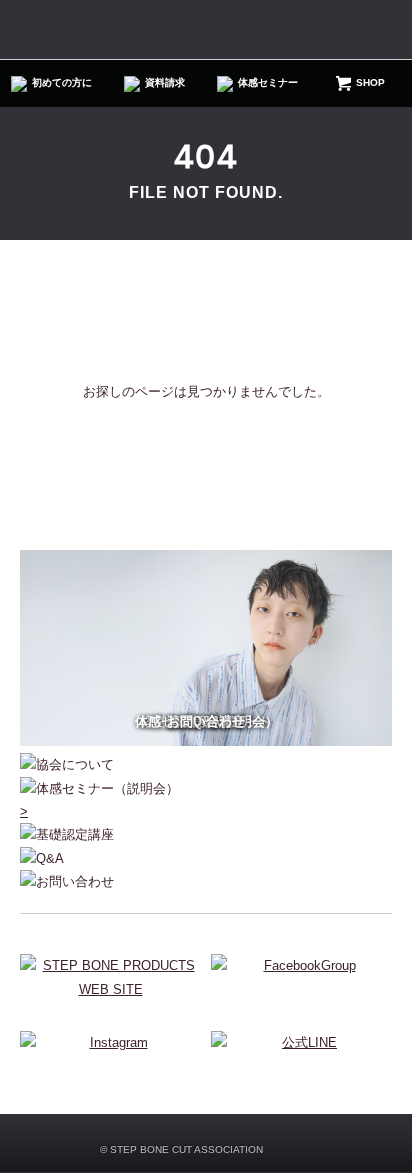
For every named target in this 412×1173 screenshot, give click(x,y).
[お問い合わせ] (206, 881)
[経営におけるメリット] (206, 741)
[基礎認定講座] (206, 834)
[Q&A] (206, 858)
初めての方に (62, 83)
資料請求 (165, 83)
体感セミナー (268, 83)
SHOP (370, 83)
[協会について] (206, 764)
